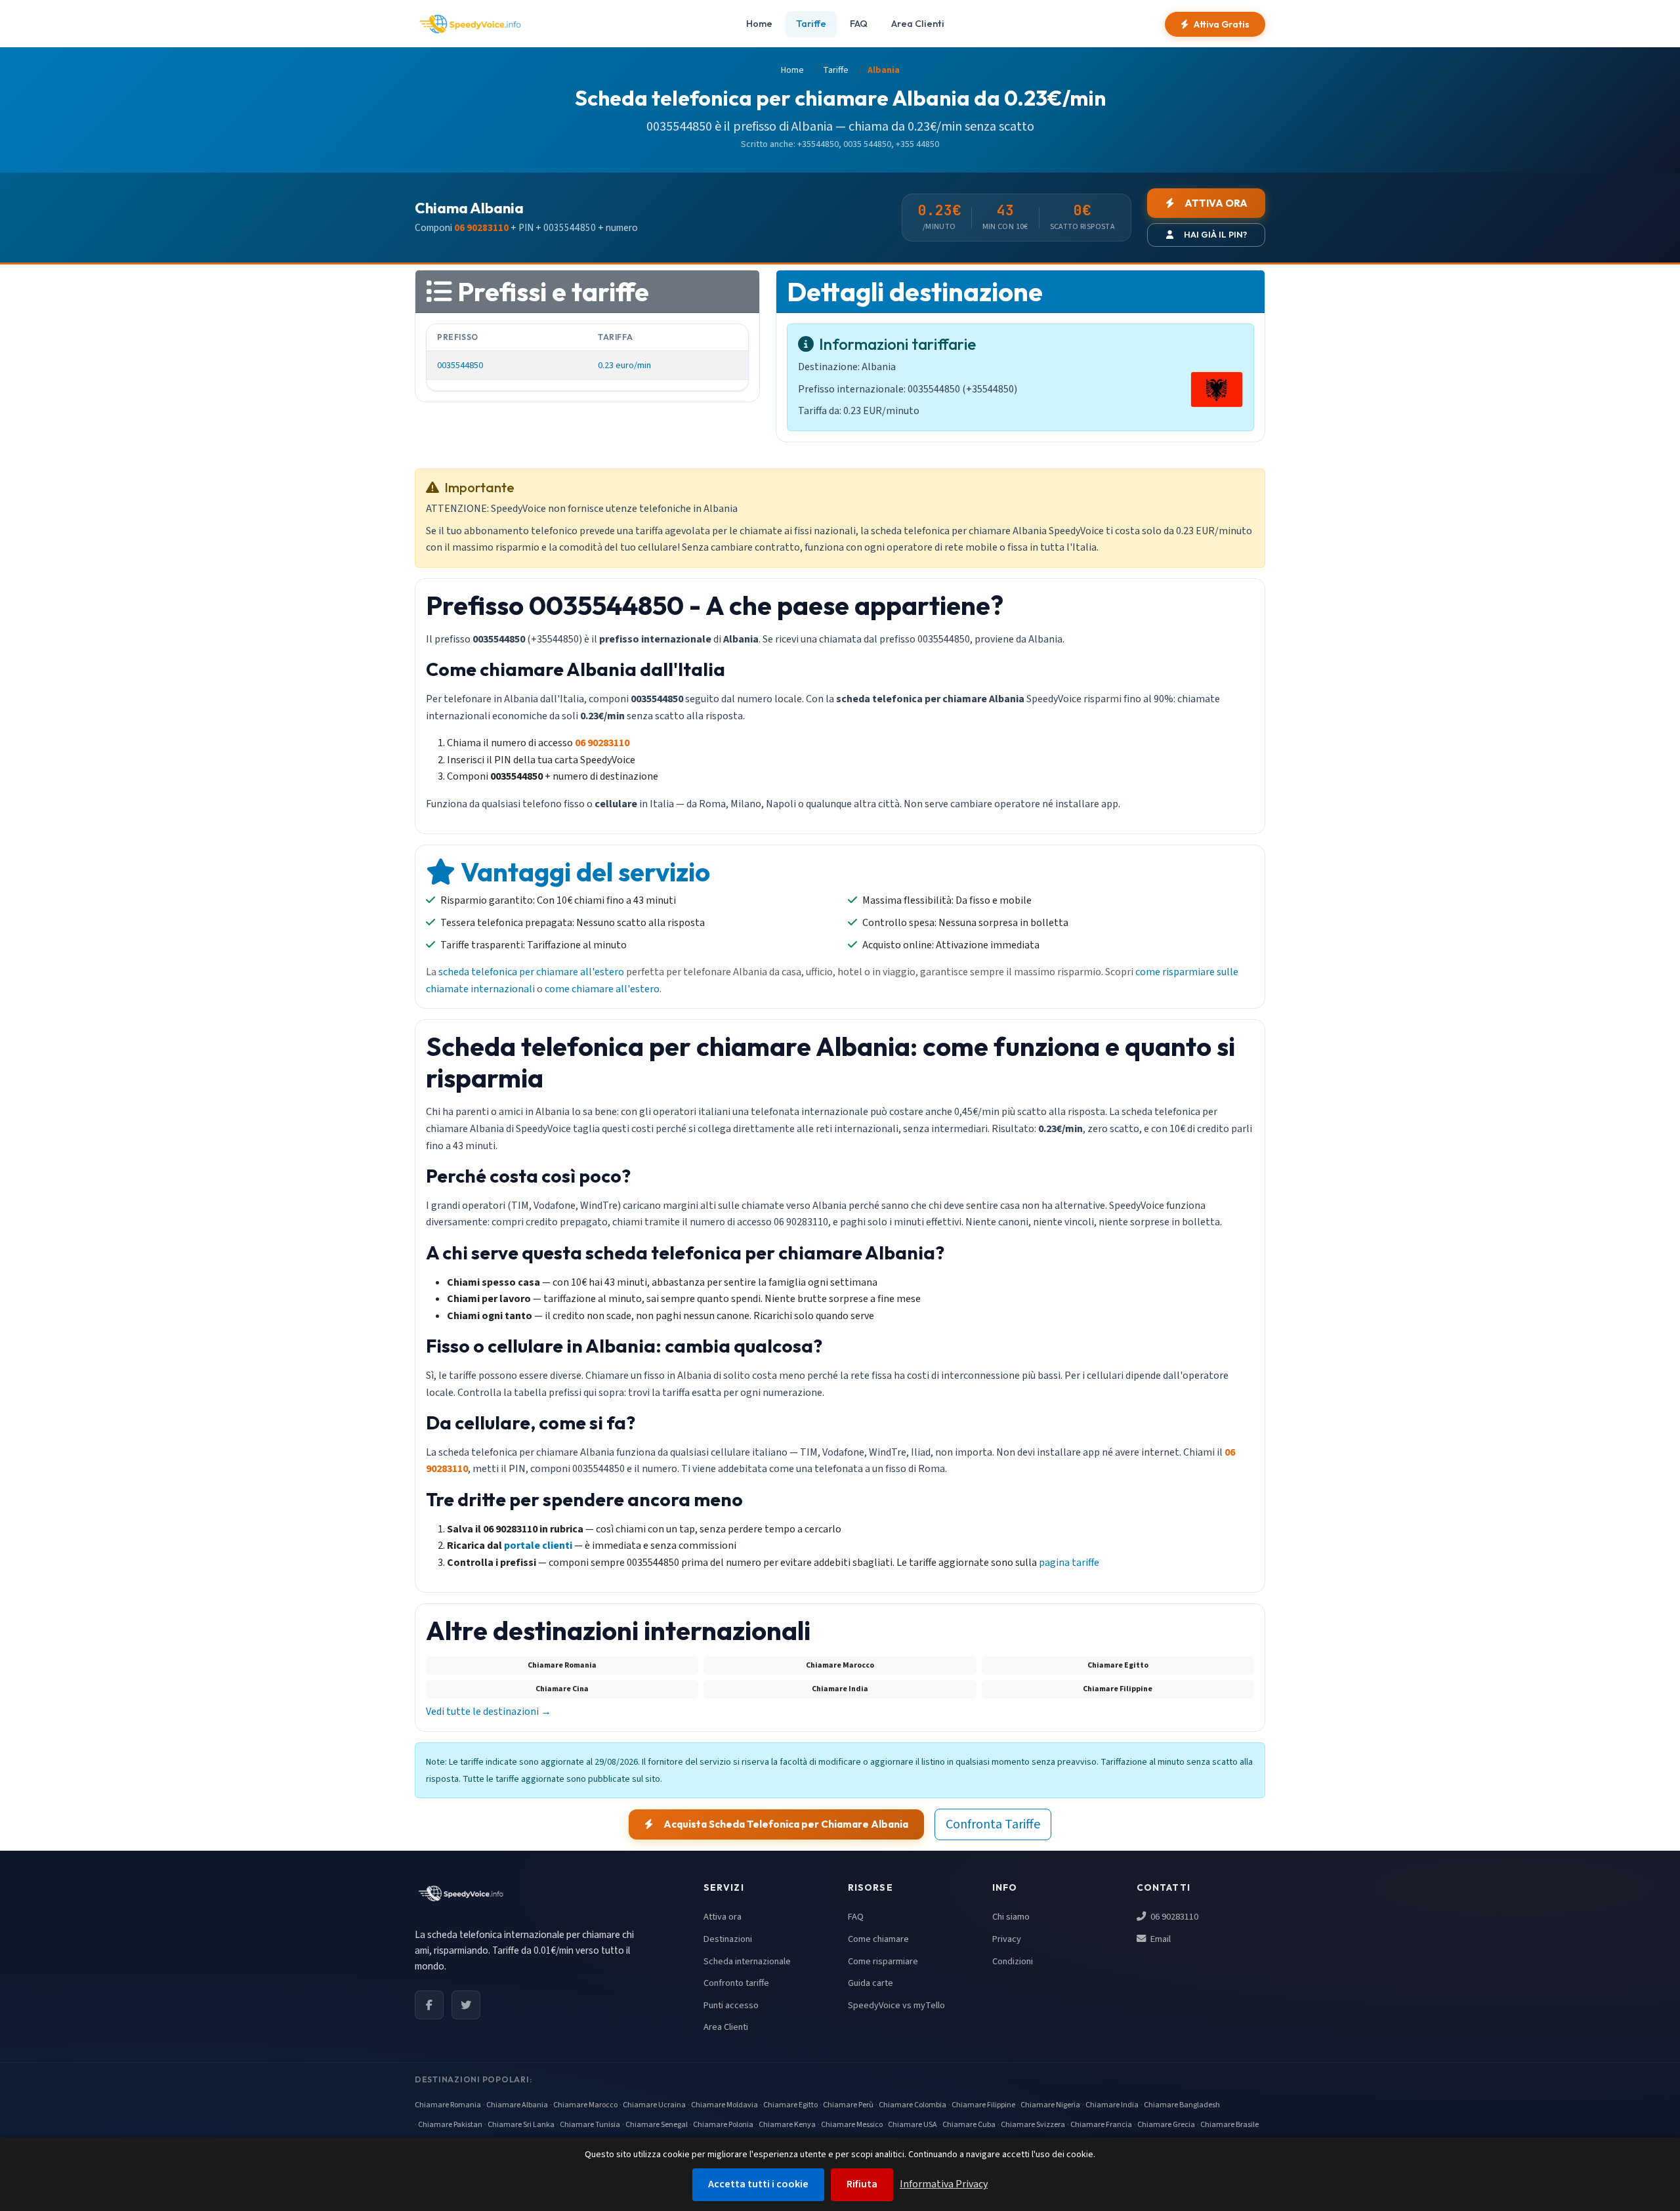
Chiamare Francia (1101, 2125)
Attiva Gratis (1222, 24)
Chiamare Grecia (1166, 2125)
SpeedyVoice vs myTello (896, 2005)
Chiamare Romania (448, 2105)
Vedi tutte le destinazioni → (489, 1712)
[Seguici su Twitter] (466, 2005)
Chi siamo (1011, 1917)
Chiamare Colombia (913, 2105)
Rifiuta (862, 2184)
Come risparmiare (883, 1961)
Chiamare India (1112, 2105)
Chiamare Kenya (787, 2125)
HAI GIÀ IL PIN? (1215, 234)
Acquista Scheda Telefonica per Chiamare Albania (786, 1824)
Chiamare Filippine (983, 2105)
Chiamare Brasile (1229, 2125)
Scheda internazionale (747, 1961)
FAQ (859, 24)
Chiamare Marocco (585, 2105)
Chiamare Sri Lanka (521, 2125)
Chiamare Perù (848, 2105)
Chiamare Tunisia (590, 2125)
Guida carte (871, 1983)
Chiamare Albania (517, 2105)
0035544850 (460, 365)
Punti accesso (731, 2005)
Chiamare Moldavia (724, 2105)
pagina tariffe (1069, 1563)
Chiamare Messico (852, 2125)
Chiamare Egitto (790, 2105)
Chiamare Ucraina (654, 2105)
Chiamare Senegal (657, 2125)
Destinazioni (728, 1939)
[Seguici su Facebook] (429, 2005)
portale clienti (538, 1546)
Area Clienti (918, 24)
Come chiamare (878, 1939)
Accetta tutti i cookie (758, 2184)
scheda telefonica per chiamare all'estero (531, 972)
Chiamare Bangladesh (1182, 2105)
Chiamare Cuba (969, 2125)
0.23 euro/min (624, 365)
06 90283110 (1173, 1917)
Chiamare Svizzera (1033, 2125)
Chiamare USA (913, 2125)
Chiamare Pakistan (450, 2125)
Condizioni (1013, 1961)
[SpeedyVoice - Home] (470, 24)
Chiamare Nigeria (1050, 2105)
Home (759, 24)
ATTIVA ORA (1216, 203)
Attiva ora (723, 1917)
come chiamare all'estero (602, 989)
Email (1160, 1939)
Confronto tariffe (736, 1983)
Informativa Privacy (944, 2184)
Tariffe (811, 24)
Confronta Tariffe (993, 1824)
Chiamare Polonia (723, 2125)
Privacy (1007, 1939)
